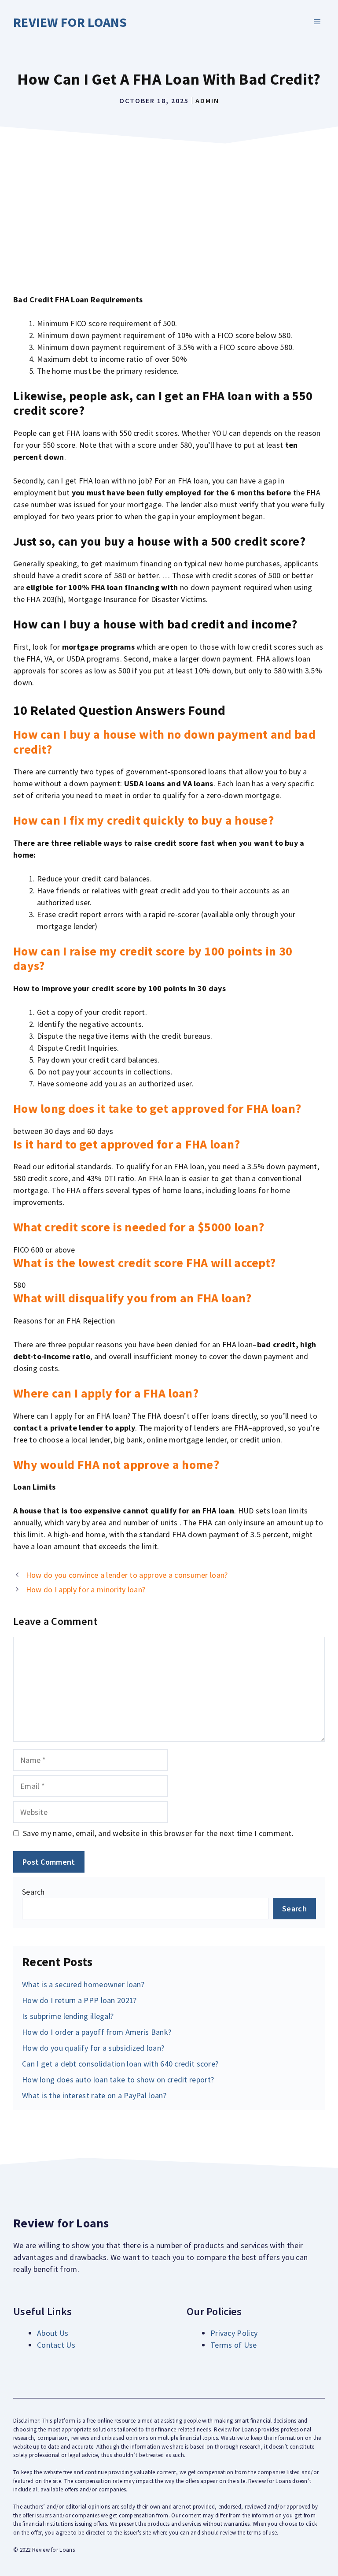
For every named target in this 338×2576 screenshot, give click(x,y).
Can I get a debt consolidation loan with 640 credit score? (120, 2064)
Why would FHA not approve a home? (116, 1465)
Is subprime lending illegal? (68, 2016)
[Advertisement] (169, 214)
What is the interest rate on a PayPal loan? (94, 2095)
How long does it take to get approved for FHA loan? (157, 1108)
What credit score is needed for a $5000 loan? (139, 1227)
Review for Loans (70, 22)
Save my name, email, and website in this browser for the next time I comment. (158, 1833)
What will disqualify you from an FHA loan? (132, 1298)
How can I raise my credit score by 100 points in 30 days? (153, 959)
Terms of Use (234, 2345)
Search (33, 1892)
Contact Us (56, 2345)
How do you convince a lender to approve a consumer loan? (127, 1575)
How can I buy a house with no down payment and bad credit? (164, 742)
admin (207, 100)
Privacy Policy (234, 2333)
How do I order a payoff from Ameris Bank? (97, 2032)
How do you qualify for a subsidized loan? (93, 2048)
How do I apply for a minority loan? (86, 1589)
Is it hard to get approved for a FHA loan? (127, 1144)
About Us (53, 2333)
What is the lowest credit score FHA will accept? (144, 1263)
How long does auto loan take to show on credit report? (118, 2080)
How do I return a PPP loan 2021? (79, 2000)
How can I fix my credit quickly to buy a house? (143, 820)
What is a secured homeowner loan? (83, 1984)
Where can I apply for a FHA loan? (106, 1393)
